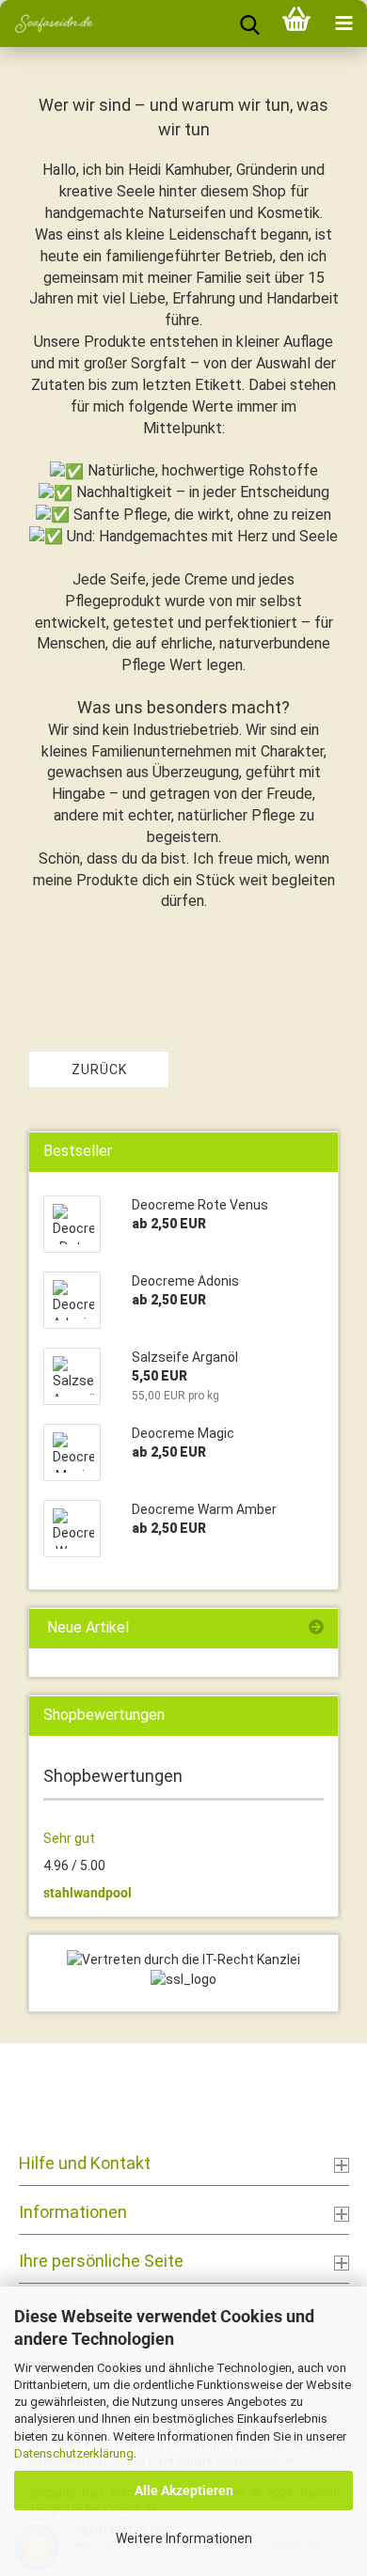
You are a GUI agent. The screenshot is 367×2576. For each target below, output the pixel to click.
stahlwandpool (88, 1893)
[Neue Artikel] (316, 1628)
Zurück (99, 1069)
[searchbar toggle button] (249, 23)
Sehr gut (69, 1838)
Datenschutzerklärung (74, 2453)
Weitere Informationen (184, 2538)
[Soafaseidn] (47, 23)
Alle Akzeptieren (184, 2490)
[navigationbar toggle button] (343, 23)
